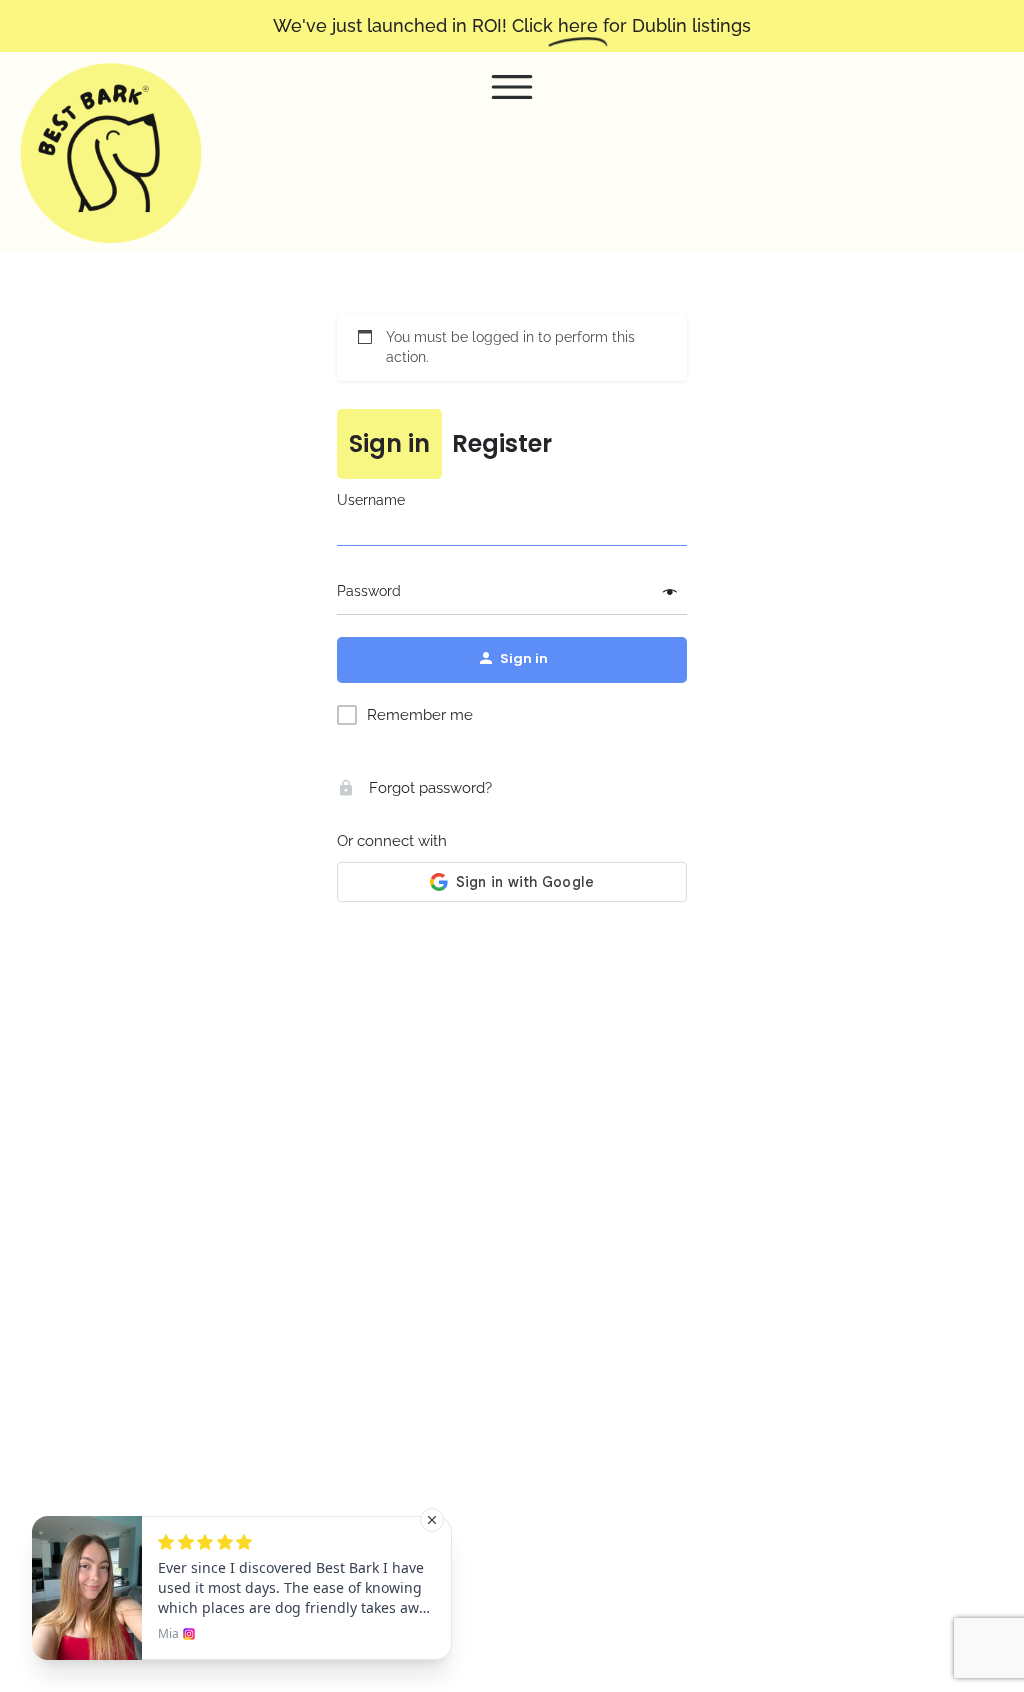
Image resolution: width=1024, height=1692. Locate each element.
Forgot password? (428, 788)
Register (502, 443)
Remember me (420, 715)
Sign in (389, 443)
